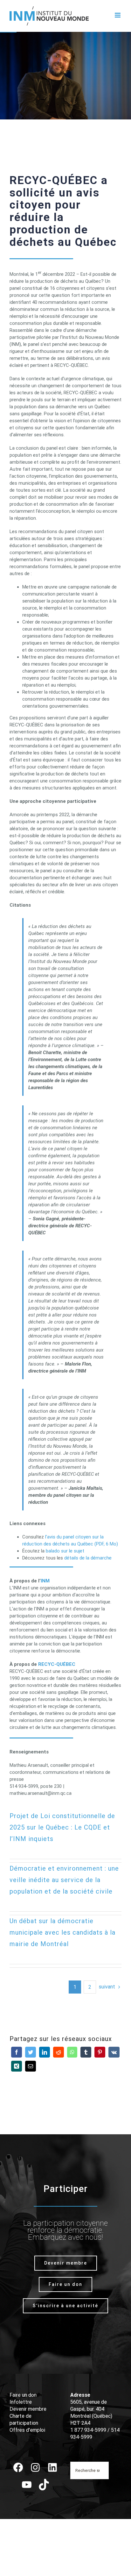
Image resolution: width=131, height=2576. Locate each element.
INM (45, 1581)
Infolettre (21, 2402)
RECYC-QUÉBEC (57, 1664)
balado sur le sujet (65, 1551)
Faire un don (23, 2395)
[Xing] (17, 2066)
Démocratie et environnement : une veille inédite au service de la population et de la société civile (64, 1880)
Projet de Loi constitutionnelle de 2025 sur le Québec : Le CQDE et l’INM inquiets (62, 1827)
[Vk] (114, 2052)
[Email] (31, 2066)
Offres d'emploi (27, 2430)
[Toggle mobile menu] (118, 15)
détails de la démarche (88, 1558)
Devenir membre (28, 2409)
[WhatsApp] (72, 2052)
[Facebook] (17, 2052)
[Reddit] (59, 2052)
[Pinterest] (100, 2052)
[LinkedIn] (45, 2052)
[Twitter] (31, 2052)
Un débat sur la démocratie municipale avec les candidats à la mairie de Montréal (62, 1932)
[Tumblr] (86, 2052)
